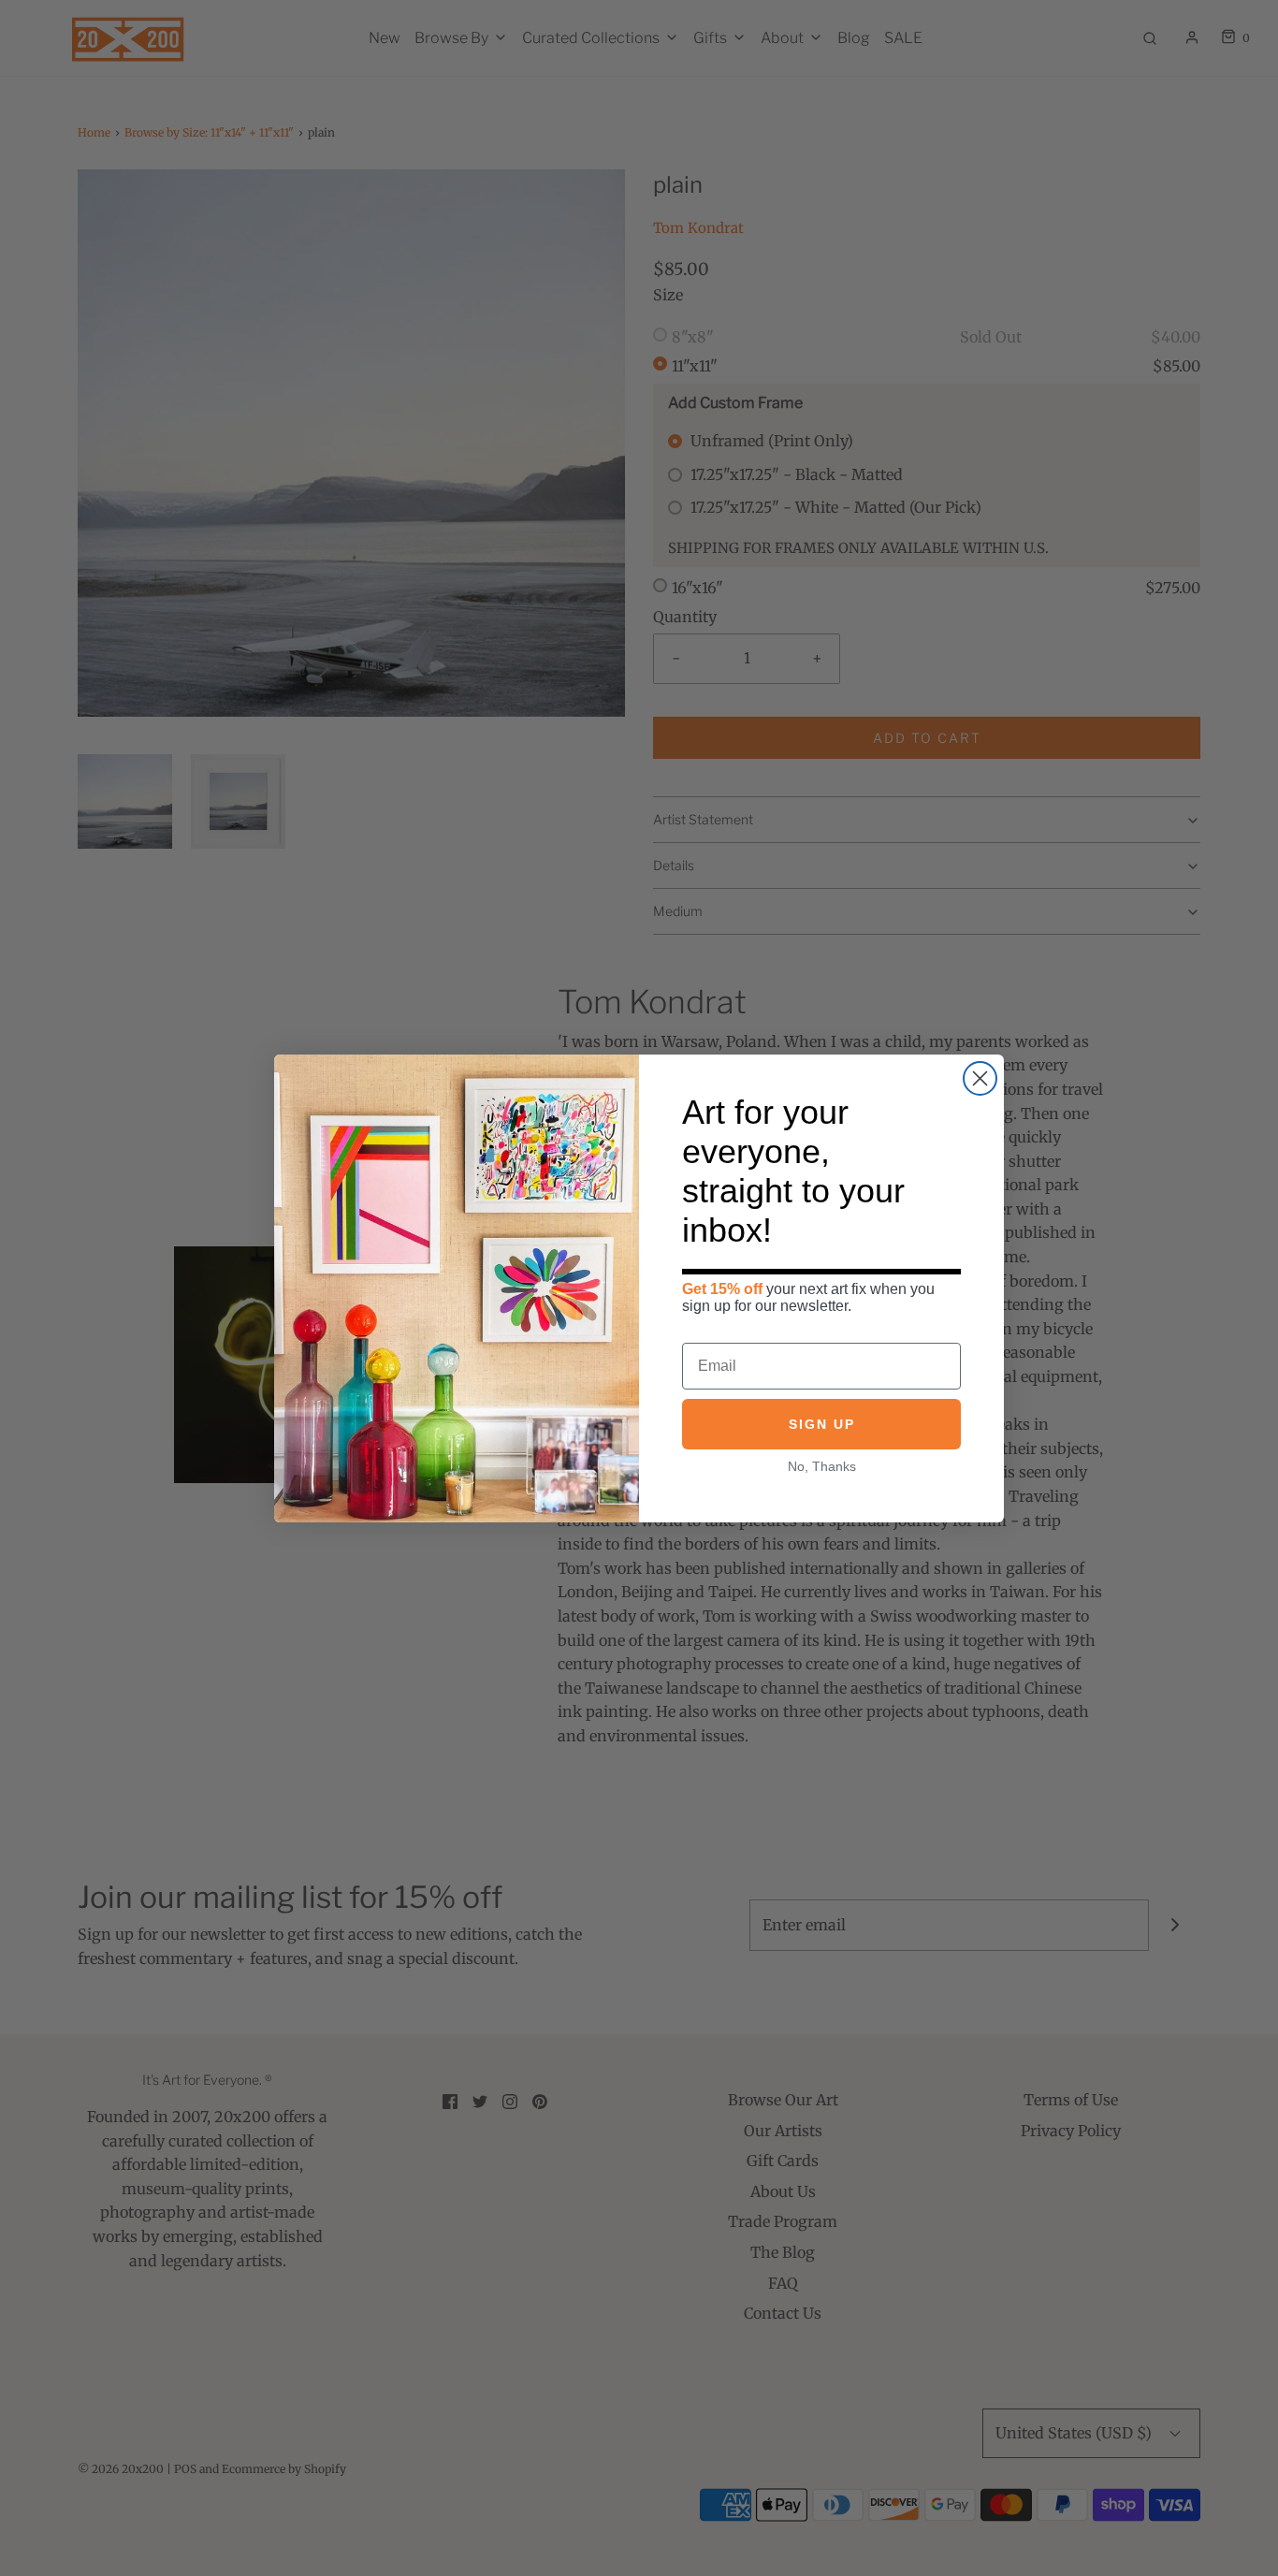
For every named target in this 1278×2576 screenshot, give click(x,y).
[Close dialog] (980, 1078)
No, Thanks (822, 1466)
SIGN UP (822, 1424)
